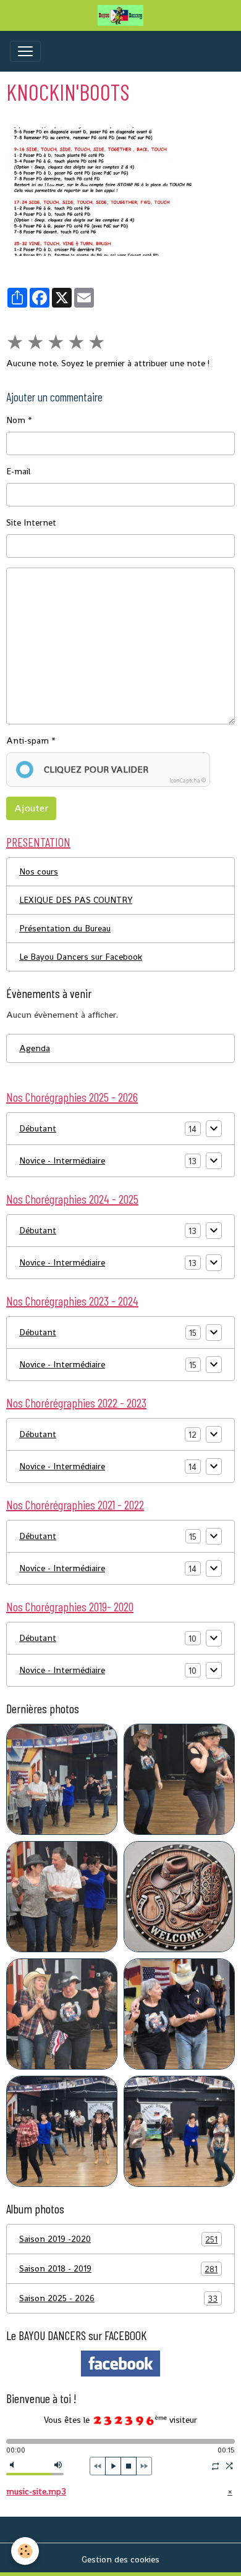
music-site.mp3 (36, 2491)
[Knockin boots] (120, 191)
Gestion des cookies (120, 2559)
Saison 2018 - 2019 (118, 2269)
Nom (16, 420)
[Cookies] (25, 2551)
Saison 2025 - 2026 (118, 2298)
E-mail (18, 471)
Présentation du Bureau (65, 928)
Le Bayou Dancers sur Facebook (81, 957)
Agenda (35, 1048)
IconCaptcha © (188, 781)
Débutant (38, 1128)
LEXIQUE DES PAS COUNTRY (76, 900)
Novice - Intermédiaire (62, 1160)
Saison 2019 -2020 (118, 2239)
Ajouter (31, 808)
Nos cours (39, 871)
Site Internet (31, 522)
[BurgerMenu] (25, 51)
